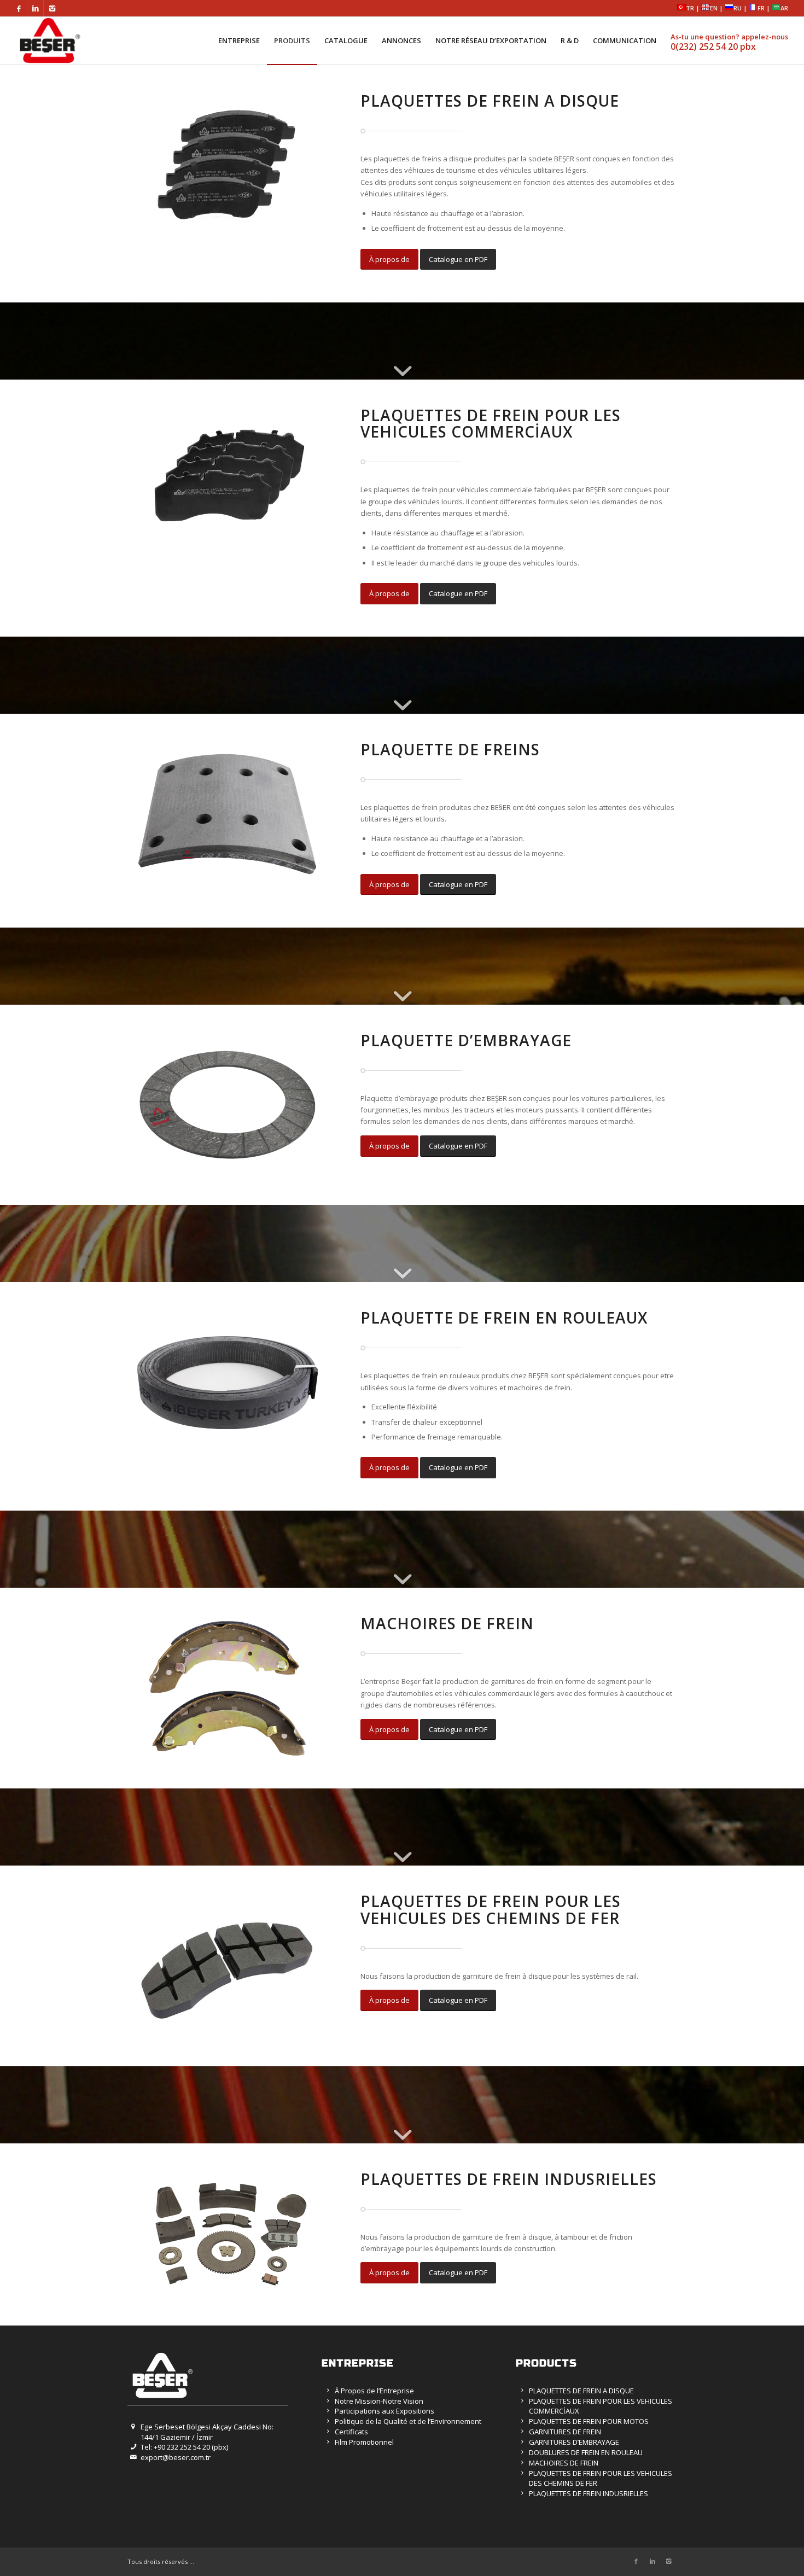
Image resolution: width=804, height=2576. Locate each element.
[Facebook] (19, 8)
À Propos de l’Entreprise (374, 2391)
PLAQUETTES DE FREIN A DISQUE (581, 2391)
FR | (765, 8)
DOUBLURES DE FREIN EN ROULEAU (586, 2452)
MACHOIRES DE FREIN (564, 2463)
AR (784, 8)
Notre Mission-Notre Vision (379, 2401)
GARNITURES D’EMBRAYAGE (574, 2442)
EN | (717, 8)
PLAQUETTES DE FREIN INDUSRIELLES (589, 2493)
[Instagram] (52, 8)
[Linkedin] (35, 8)
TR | (694, 8)
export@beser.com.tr (176, 2457)
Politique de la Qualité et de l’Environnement (408, 2421)
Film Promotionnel (364, 2442)
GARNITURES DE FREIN (565, 2432)
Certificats (351, 2432)
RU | (741, 8)
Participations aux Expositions (384, 2411)
